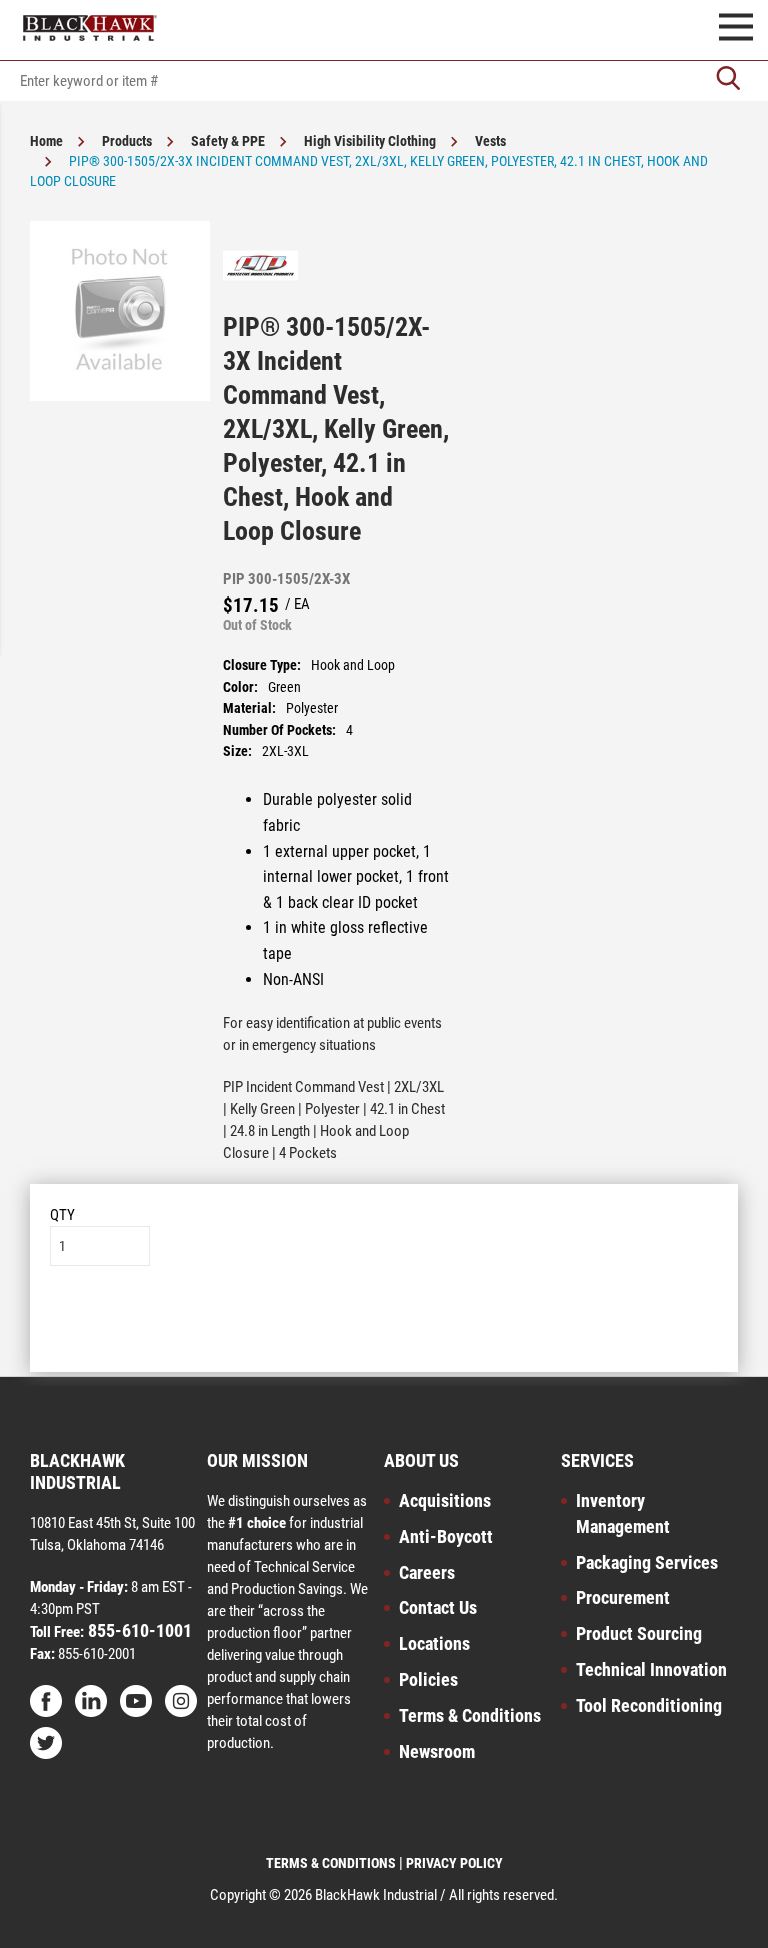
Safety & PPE (228, 141)
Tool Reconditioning (649, 1705)
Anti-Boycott (446, 1536)
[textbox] (384, 81)
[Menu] (736, 30)
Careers (427, 1572)
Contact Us (438, 1607)
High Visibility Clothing (370, 141)
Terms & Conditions (470, 1715)
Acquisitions (445, 1500)
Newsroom (437, 1751)
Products (127, 141)
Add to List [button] (384, 1326)
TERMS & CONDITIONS (331, 1863)
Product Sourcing (639, 1633)
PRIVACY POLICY (454, 1863)
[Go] (728, 80)
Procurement (623, 1597)
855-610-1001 (138, 1630)
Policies (428, 1679)
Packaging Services (647, 1562)
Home (46, 141)
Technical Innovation (651, 1669)
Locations (434, 1643)
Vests (490, 141)
